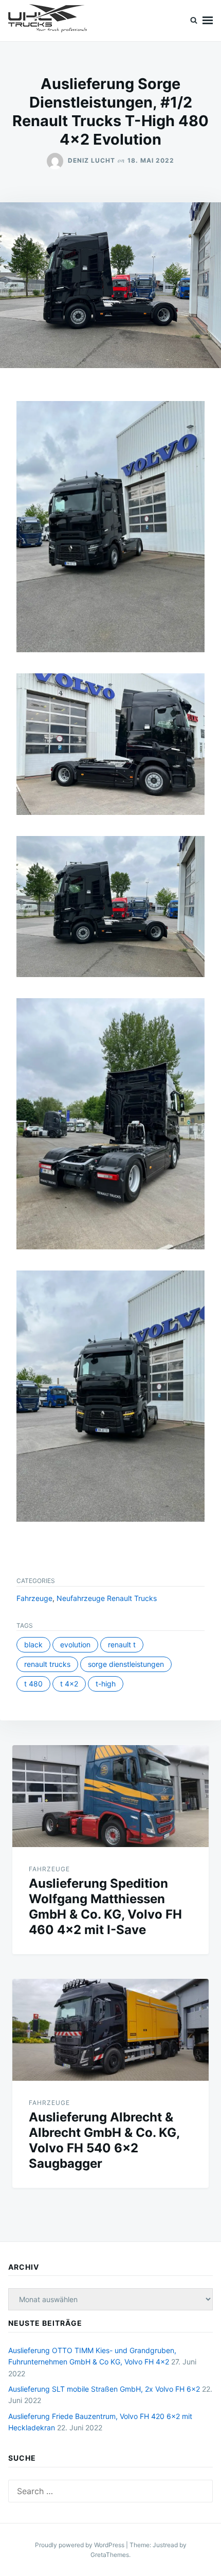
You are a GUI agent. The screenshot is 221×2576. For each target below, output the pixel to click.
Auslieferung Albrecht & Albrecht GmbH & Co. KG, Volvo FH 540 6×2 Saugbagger (104, 2140)
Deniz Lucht (91, 160)
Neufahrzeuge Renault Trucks (107, 1598)
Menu (208, 21)
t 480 (33, 1684)
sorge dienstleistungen (126, 1664)
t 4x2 (69, 1684)
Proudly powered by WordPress (80, 2545)
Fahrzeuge (34, 1598)
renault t (122, 1644)
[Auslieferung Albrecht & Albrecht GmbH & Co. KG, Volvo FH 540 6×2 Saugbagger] (110, 2030)
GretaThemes (110, 2555)
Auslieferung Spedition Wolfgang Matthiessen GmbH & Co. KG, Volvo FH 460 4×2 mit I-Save (105, 1907)
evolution (75, 1644)
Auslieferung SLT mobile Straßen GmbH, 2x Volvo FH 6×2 (104, 2389)
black (33, 1644)
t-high (106, 1684)
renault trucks (47, 1664)
